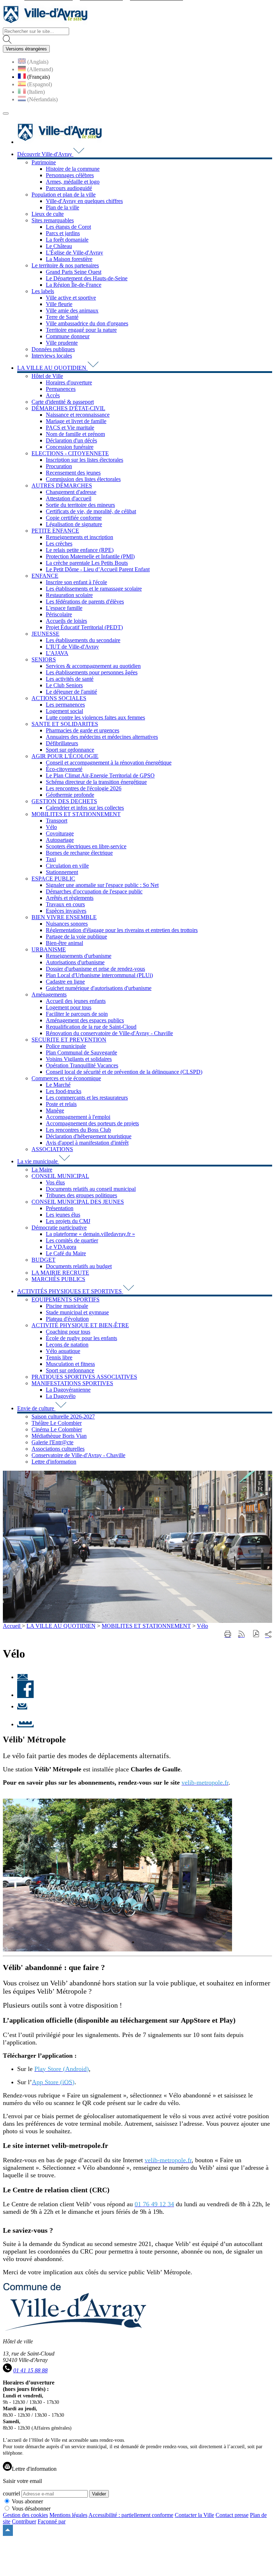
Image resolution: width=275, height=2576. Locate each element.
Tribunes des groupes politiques (81, 1195)
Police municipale (66, 1046)
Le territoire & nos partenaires (65, 265)
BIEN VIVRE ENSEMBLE (64, 917)
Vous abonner (27, 2501)
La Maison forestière (69, 259)
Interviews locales (52, 356)
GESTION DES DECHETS (64, 801)
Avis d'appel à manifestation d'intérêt (87, 1143)
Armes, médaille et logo (73, 182)
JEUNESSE (45, 634)
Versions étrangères (26, 49)
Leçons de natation (67, 1345)
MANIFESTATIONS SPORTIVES (72, 1383)
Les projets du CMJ (68, 1221)
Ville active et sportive (71, 298)
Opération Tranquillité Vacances (82, 1065)
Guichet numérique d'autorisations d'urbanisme (99, 988)
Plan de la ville (62, 207)
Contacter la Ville (194, 2515)
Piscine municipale (67, 1306)
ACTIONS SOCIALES (59, 698)
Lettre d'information (54, 1462)
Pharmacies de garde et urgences (83, 730)
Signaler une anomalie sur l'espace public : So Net (102, 885)
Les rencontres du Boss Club (78, 1130)
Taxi (51, 859)
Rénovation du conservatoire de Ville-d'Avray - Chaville (109, 1033)
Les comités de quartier (72, 1240)
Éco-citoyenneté (64, 769)
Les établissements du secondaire (83, 640)
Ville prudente (62, 343)
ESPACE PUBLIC (53, 879)
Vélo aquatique (63, 1351)
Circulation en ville (67, 866)
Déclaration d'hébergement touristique (89, 1136)
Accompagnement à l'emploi (78, 1117)
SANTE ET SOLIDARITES (65, 724)
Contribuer (24, 2521)
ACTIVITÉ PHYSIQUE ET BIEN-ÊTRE (80, 1325)
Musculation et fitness (70, 1364)
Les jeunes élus (63, 1215)
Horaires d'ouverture (69, 382)
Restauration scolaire (69, 595)
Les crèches (59, 544)
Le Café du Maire (66, 1253)
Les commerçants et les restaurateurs (87, 1098)
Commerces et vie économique (66, 1078)
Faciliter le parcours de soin (77, 1014)
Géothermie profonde (70, 795)
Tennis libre (59, 1357)
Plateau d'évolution (67, 1319)
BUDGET (44, 1260)
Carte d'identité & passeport (63, 402)
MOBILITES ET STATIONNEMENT (76, 814)
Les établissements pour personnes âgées (92, 672)
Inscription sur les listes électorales (85, 460)
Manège (55, 1110)
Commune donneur (68, 336)
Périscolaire (59, 614)
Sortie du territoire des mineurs (80, 505)
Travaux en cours (65, 904)
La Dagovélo (61, 1396)
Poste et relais (61, 1104)
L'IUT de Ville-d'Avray (72, 647)
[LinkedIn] (25, 1724)
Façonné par (52, 2521)
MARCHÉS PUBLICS (58, 1279)
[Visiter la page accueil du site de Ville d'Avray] (45, 24)
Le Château (59, 246)
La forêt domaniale (67, 240)
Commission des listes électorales (83, 479)
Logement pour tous (69, 1007)
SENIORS (44, 659)
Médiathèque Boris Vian (59, 1436)
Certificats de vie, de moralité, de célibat (91, 511)
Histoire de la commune (73, 169)
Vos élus (55, 1182)
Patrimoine (44, 162)
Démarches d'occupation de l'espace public (94, 891)
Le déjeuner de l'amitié (71, 692)
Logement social (64, 711)
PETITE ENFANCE (55, 531)
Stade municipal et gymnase (77, 1312)
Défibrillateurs (62, 743)
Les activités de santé (70, 679)
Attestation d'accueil (69, 498)
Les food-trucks (64, 1091)
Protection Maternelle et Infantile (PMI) (90, 556)
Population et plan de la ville (64, 195)
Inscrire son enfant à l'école (76, 582)
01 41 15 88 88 (30, 2370)
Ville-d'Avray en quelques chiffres (84, 201)
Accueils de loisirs (66, 621)
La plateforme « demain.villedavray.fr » (90, 1234)
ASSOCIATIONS (52, 1149)
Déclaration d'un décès (71, 440)
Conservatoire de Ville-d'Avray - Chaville (78, 1455)
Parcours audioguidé (69, 188)
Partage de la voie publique (76, 937)
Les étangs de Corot (68, 227)
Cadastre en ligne (65, 982)
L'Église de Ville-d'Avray (74, 253)
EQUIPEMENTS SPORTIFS (66, 1299)
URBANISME (49, 949)
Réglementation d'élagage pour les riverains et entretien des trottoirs (122, 930)
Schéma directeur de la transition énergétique (96, 782)
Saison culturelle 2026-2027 (63, 1416)
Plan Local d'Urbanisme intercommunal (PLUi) (99, 975)
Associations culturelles (58, 1449)
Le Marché (58, 1085)
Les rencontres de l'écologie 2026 (84, 788)
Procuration (59, 466)
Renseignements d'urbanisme (79, 956)
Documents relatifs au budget (79, 1266)
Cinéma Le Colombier (57, 1429)
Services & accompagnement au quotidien (93, 666)
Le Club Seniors (64, 685)
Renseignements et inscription (79, 537)
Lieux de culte (48, 214)
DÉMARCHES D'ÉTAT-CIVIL (68, 408)
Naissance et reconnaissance (78, 415)
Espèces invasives (66, 911)
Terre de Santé (62, 317)
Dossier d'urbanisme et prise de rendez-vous (95, 969)
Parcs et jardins (63, 233)
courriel (11, 2493)
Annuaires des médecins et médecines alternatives (102, 737)
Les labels (43, 291)
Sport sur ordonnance (70, 750)
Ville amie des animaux (72, 311)
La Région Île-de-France (74, 285)
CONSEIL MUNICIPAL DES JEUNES (78, 1202)
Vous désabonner (31, 2509)
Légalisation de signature (74, 524)
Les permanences (65, 705)
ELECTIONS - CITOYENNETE (70, 453)
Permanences (61, 389)
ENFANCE (45, 576)
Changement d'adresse (71, 492)
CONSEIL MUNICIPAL (60, 1176)
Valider (99, 2494)
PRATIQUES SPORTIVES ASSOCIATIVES (84, 1377)
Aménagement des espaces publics (85, 1020)
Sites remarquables (53, 220)
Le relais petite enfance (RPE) (80, 550)
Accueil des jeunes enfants (76, 1001)
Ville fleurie (59, 304)
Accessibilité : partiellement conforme (131, 2515)
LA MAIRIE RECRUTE (60, 1273)
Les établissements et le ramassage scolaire (94, 589)
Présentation (60, 1208)
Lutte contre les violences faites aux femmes (95, 717)
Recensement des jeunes (73, 473)
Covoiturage (60, 833)
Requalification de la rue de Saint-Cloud (91, 1027)
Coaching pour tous (68, 1332)
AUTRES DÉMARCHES (62, 486)
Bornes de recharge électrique (79, 853)
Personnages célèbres (70, 175)
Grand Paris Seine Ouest (74, 272)
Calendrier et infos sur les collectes (85, 808)
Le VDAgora (61, 1247)
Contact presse (232, 2515)
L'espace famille (64, 608)
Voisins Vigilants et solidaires (79, 1059)
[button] (256, 1634)
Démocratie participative (59, 1228)
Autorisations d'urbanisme (75, 962)
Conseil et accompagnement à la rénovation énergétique (109, 763)
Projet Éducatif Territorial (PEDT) (84, 627)
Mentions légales (68, 2515)
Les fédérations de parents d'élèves (85, 601)
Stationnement (62, 872)
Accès (53, 395)
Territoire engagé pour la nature (81, 330)
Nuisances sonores (67, 924)
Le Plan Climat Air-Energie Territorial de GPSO (100, 775)
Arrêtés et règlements (70, 898)
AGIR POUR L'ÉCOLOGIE (65, 756)
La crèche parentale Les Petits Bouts (87, 563)
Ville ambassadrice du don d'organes (87, 323)
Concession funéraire (70, 447)
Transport (57, 821)
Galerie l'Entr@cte (52, 1442)
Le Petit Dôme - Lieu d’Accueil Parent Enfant (98, 569)
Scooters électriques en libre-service (86, 846)
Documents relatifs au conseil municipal (91, 1189)
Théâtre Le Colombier (57, 1423)
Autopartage (60, 840)
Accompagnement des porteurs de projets (92, 1123)
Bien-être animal (64, 943)
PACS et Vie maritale (70, 428)
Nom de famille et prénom (75, 434)
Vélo (51, 827)
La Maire (42, 1170)
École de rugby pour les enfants (81, 1338)
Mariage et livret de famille (76, 421)
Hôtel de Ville (47, 376)
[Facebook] (25, 1695)
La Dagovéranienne (68, 1390)
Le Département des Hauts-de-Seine (87, 278)
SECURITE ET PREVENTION (69, 1040)
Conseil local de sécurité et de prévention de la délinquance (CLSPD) (124, 1072)
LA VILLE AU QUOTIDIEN (61, 1626)
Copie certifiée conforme (74, 518)
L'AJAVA (57, 653)
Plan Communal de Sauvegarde (81, 1052)
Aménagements (49, 994)
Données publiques (53, 349)
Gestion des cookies (25, 2515)
